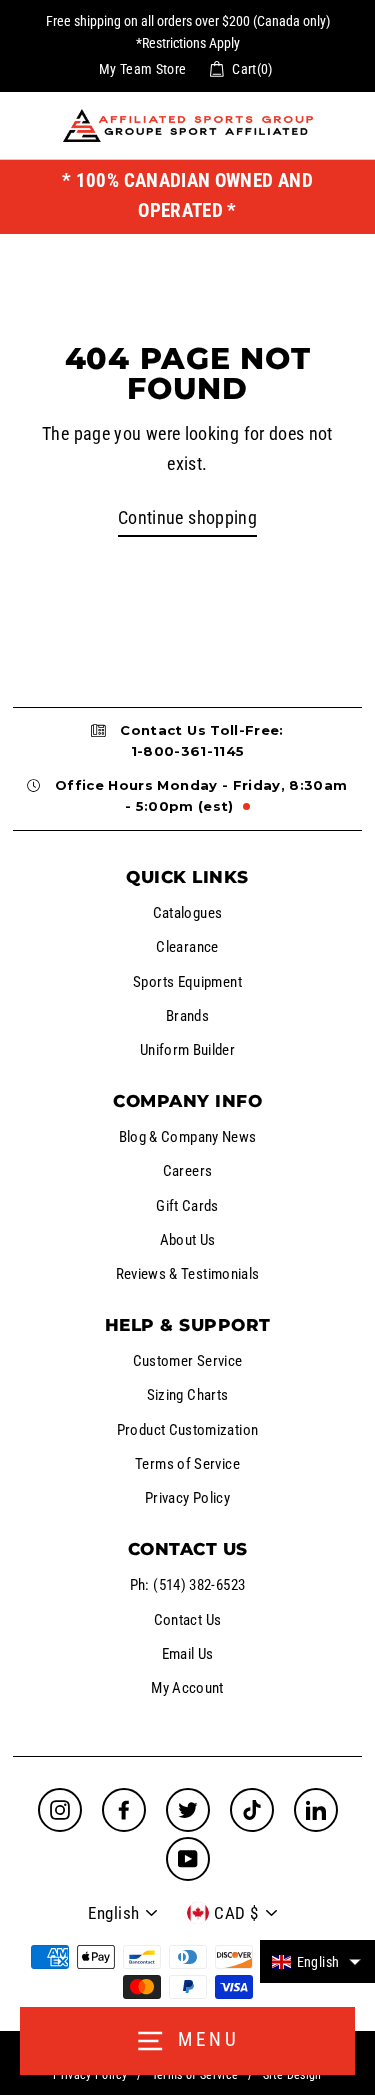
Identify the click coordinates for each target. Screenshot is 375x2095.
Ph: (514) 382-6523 (188, 1585)
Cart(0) (252, 69)
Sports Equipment (187, 982)
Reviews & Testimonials (188, 1274)
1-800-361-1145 (188, 751)
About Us (188, 1240)
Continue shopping (187, 517)
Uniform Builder (187, 1050)
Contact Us (188, 1620)
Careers (188, 1171)
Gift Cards (187, 1206)
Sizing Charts (188, 1395)
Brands (187, 1016)
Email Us (188, 1654)
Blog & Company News (188, 1137)
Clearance (187, 947)
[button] (317, 1961)
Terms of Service (187, 1464)
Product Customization (188, 1430)
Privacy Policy (187, 1498)
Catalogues (188, 913)
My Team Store (143, 69)
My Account (187, 1688)
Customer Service (188, 1361)
